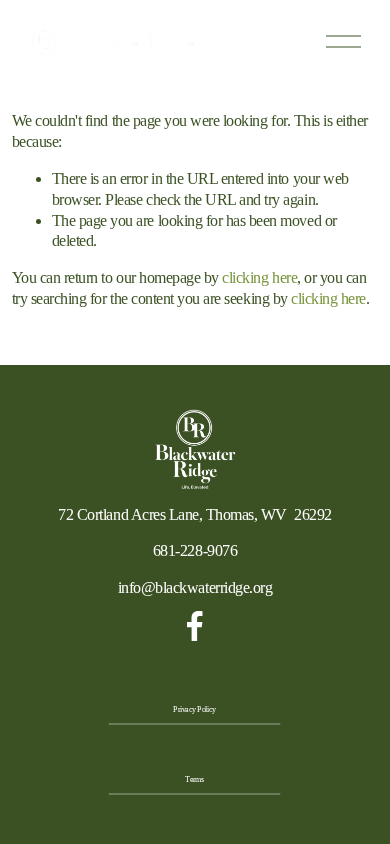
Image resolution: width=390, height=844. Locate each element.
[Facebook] (195, 626)
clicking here (259, 277)
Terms (195, 779)
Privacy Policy (195, 709)
